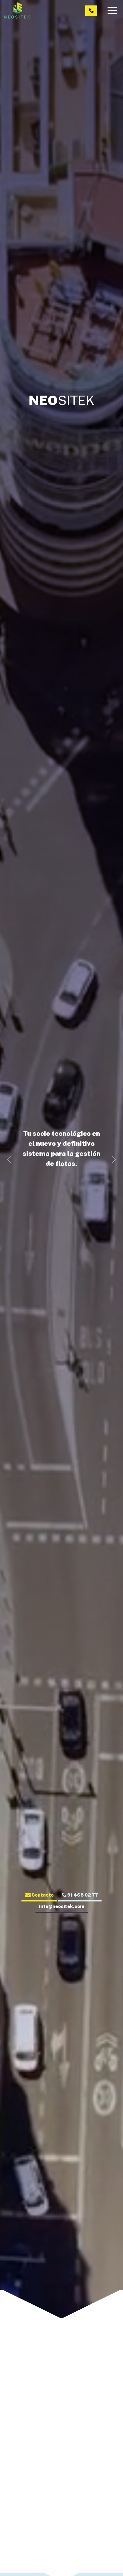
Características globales (61, 2491)
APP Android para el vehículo (103, 2531)
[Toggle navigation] (113, 10)
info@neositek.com (62, 1906)
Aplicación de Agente (61, 2528)
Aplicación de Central (21, 2528)
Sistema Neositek (61, 2462)
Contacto (42, 1895)
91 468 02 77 (82, 1895)
